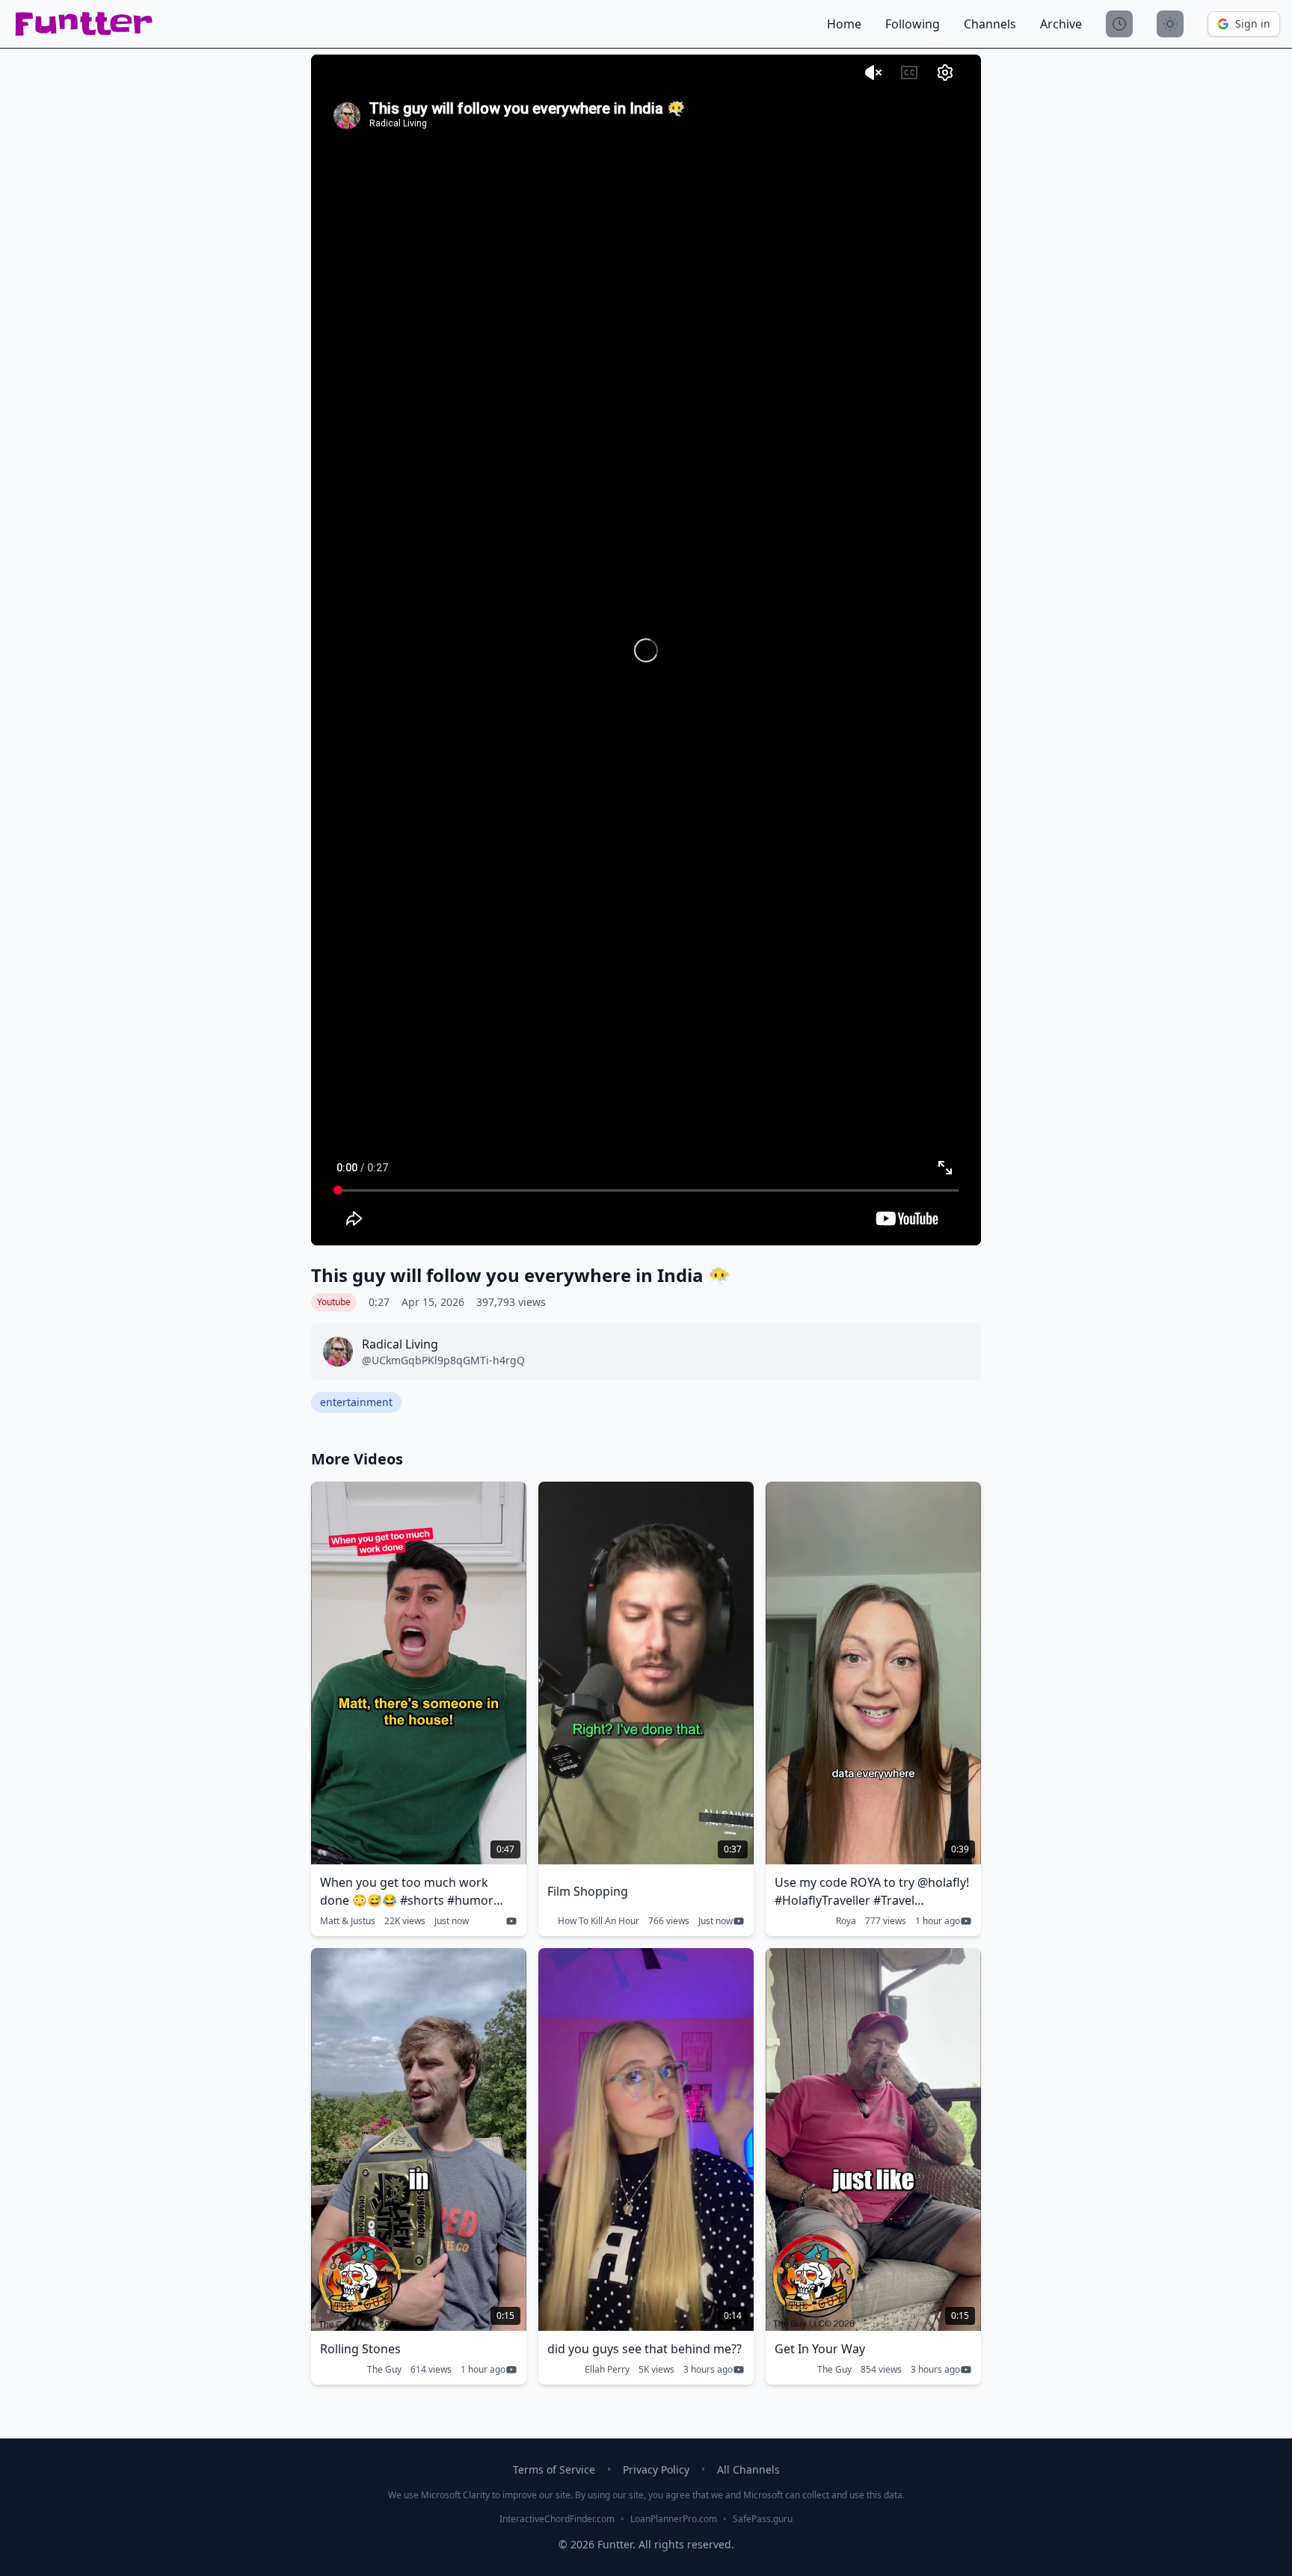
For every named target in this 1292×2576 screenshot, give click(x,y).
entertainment (356, 1402)
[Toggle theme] (1170, 24)
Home (844, 24)
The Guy (384, 2370)
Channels (990, 24)
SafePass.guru (763, 2519)
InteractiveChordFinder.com (557, 2519)
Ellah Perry (607, 2370)
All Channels (748, 2469)
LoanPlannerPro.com (674, 2519)
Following (913, 24)
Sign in (1253, 24)
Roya (846, 1921)
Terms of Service (554, 2469)
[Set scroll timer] (1119, 24)
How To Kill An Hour (599, 1921)
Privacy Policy (656, 2469)
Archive (1061, 24)
